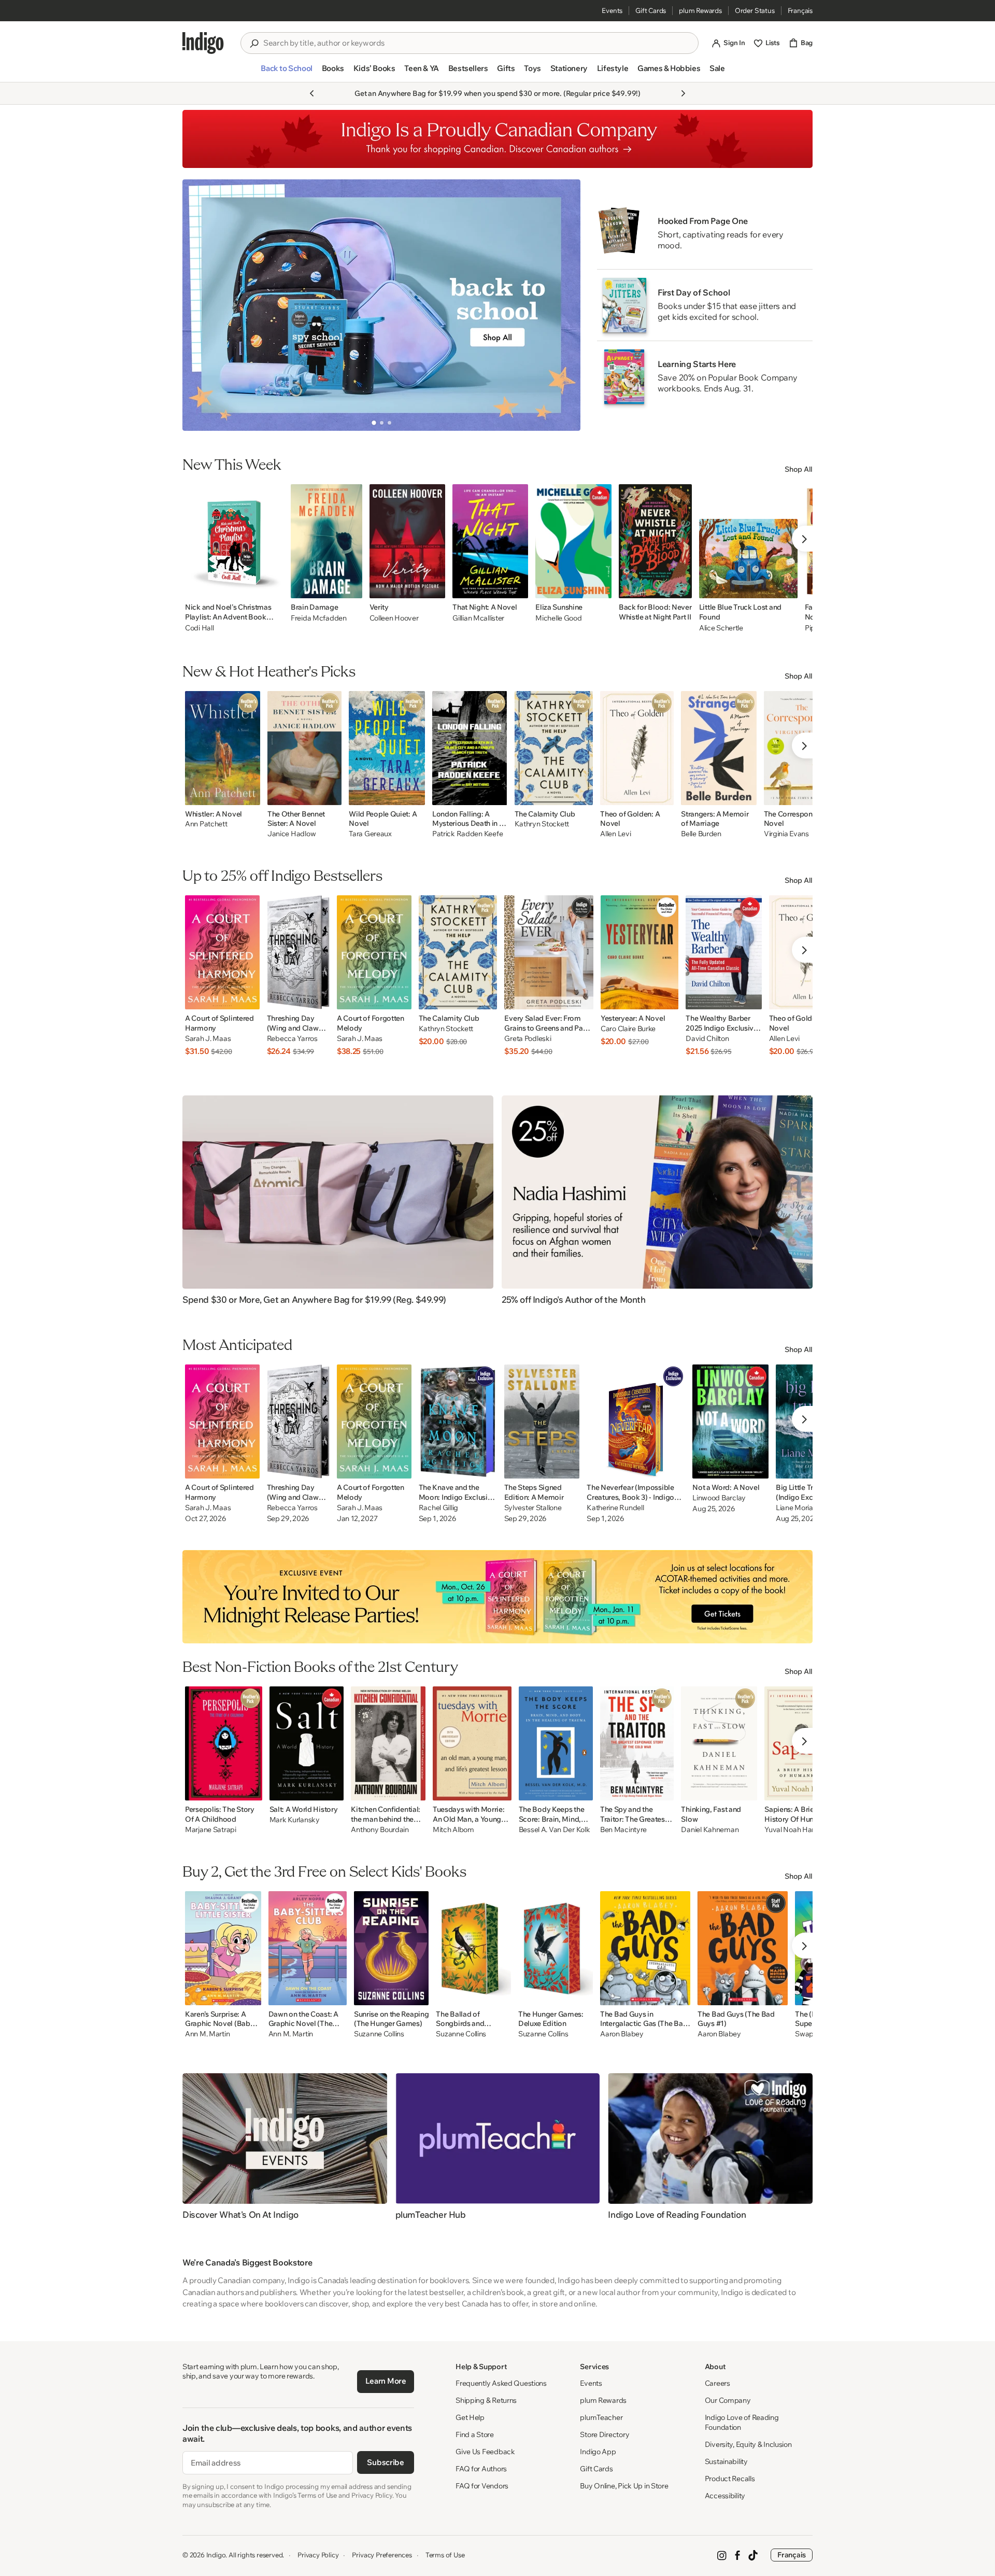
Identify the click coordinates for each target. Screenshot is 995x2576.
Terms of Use (445, 2555)
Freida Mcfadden (319, 618)
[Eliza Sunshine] (573, 541)
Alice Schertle (721, 628)
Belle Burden (701, 834)
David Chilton (707, 1039)
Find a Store (475, 2434)
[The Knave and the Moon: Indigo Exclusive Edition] (458, 1421)
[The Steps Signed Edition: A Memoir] (542, 1421)
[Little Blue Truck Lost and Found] (748, 541)
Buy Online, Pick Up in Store (624, 2486)
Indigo (216, 2555)
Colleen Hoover (394, 618)
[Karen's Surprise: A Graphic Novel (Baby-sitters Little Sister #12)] (223, 1948)
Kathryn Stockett (542, 824)
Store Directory (605, 2434)
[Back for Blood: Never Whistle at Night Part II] (655, 541)
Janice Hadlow (292, 834)
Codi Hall (199, 628)
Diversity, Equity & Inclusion (748, 2444)
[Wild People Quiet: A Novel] (387, 748)
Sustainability (726, 2461)
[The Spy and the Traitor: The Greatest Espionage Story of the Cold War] (637, 1743)
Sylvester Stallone (533, 1508)
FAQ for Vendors (482, 2486)
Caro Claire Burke (628, 1029)
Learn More (386, 2381)
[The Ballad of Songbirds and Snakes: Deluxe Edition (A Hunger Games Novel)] (473, 1948)
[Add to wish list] (273, 587)
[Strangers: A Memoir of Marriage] (719, 748)
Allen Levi (615, 834)
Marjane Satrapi (211, 1830)
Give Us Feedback (485, 2452)
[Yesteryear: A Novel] (639, 952)
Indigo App (598, 2452)
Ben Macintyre (623, 1830)
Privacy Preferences (382, 2555)
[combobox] (477, 43)
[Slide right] (564, 305)
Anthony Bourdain (380, 1830)
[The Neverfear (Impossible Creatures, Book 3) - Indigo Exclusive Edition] (636, 1421)
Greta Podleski (528, 1039)
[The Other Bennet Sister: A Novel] (304, 748)
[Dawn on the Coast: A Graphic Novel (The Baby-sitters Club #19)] (308, 1948)
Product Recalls (730, 2479)
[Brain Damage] (326, 541)
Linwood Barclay (719, 1498)
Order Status (755, 10)
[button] (286, 73)
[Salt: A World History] (307, 1743)
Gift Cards (651, 10)
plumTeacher (601, 2417)
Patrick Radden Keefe (467, 834)
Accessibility (725, 2496)
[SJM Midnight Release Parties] (497, 1597)
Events (612, 10)
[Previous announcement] (312, 93)
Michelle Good (558, 618)
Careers (717, 2383)
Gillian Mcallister (478, 618)
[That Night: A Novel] (490, 541)
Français (800, 10)
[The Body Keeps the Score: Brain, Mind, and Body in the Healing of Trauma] (556, 1743)
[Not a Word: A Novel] (730, 1421)
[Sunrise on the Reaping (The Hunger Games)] (391, 1948)
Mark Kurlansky (295, 1820)
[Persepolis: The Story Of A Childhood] (224, 1743)
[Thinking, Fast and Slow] (719, 1743)
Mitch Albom (453, 1830)
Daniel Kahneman (710, 1830)
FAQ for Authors (481, 2469)
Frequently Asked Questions (501, 2383)
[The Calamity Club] (554, 748)
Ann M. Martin (207, 2034)
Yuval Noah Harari (793, 1830)
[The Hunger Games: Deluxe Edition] (556, 1948)
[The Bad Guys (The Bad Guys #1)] (743, 1948)
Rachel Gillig (438, 1508)
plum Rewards (700, 10)
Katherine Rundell (615, 1508)
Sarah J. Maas (208, 1039)
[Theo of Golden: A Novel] (637, 748)
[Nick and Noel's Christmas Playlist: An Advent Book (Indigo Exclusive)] (234, 541)
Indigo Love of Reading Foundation (742, 2422)
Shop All (799, 469)
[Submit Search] (254, 44)
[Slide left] (199, 305)
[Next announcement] (683, 93)
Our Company (728, 2400)
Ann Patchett (206, 824)
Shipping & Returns (486, 2400)
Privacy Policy (318, 2555)
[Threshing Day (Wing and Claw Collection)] (298, 952)
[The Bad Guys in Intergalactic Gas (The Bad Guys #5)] (645, 1948)
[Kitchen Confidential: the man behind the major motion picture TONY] (388, 1743)
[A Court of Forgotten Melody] (374, 952)
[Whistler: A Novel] (223, 748)
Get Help (470, 2417)
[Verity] (408, 541)
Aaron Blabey (622, 2034)
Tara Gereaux (370, 834)
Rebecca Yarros (292, 1039)
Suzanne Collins (379, 2034)
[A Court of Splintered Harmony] (222, 952)
